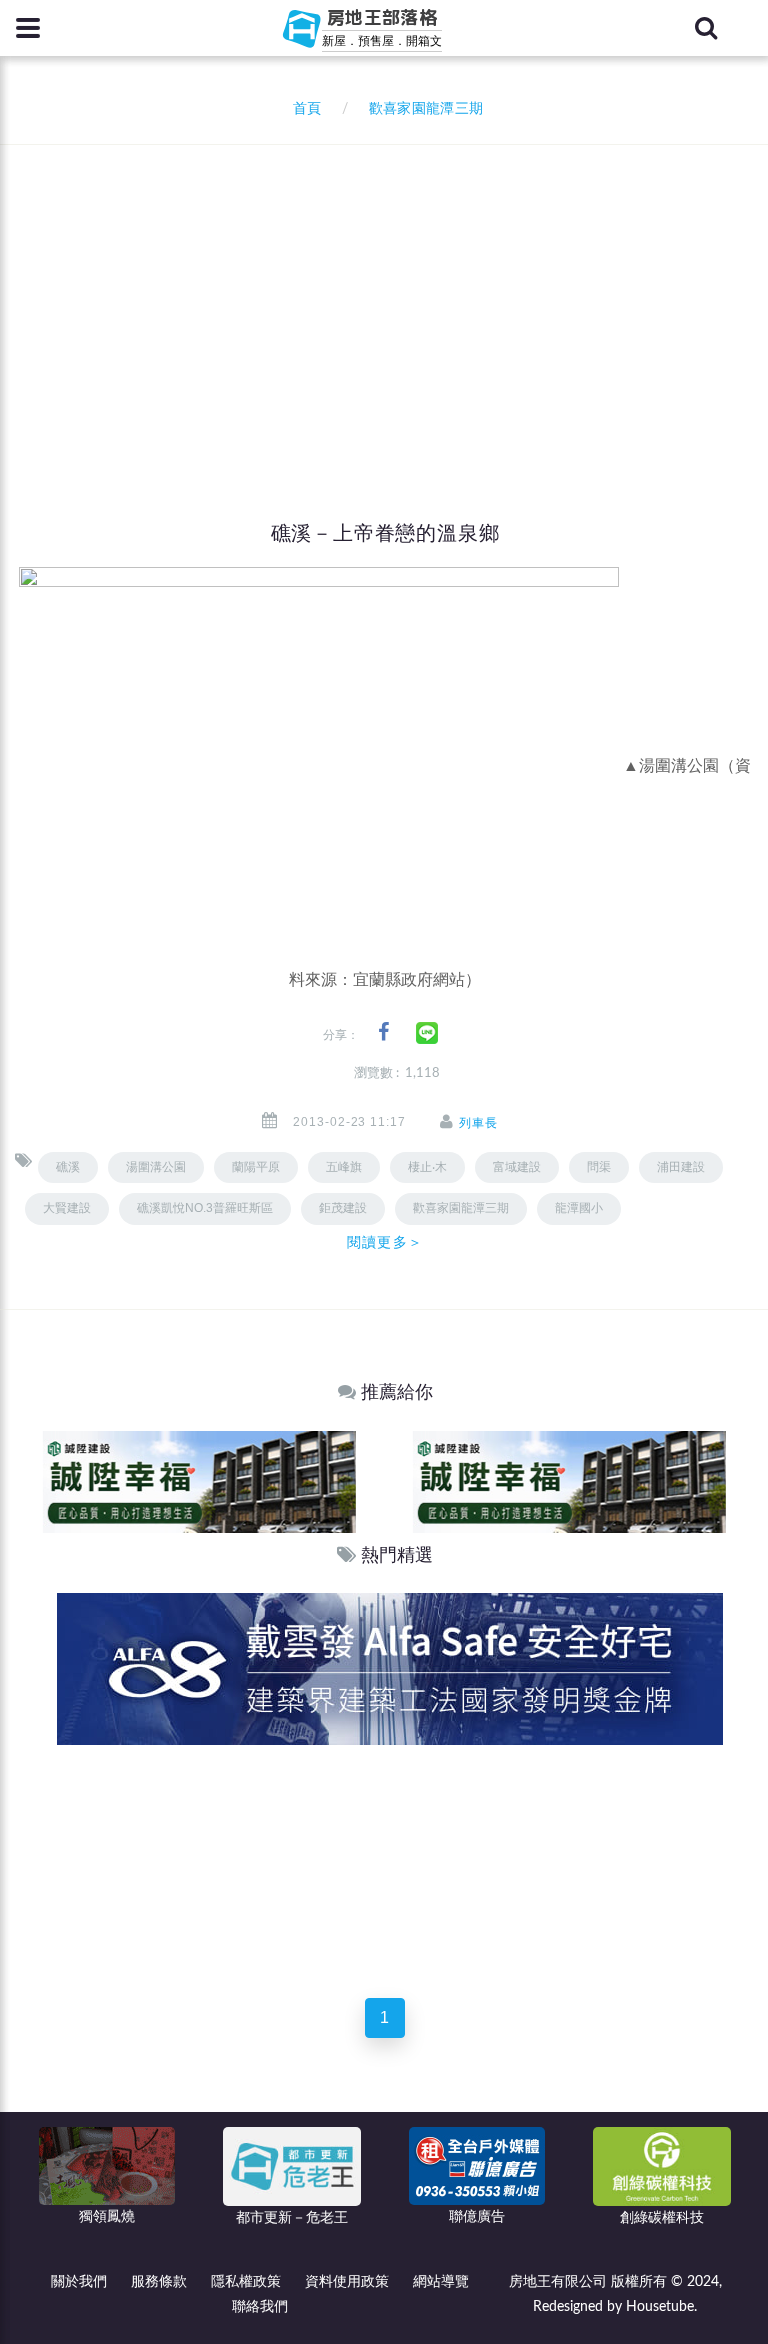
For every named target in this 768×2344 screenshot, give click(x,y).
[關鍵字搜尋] (706, 28)
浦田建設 (681, 1167)
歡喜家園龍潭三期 (461, 1208)
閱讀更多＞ (385, 1242)
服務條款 (159, 2282)
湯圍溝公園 (156, 1167)
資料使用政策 (347, 2282)
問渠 (599, 1167)
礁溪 (68, 1167)
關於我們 (79, 2282)
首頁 (303, 109)
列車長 (478, 1123)
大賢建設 (67, 1208)
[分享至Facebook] (383, 1032)
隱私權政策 (246, 2282)
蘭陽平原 (256, 1167)
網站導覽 (441, 2282)
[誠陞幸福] (199, 1480)
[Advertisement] (391, 295)
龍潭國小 (579, 1208)
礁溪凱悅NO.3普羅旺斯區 (205, 1208)
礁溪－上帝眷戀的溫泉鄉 (385, 533)
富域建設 (517, 1167)
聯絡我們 (260, 2307)
